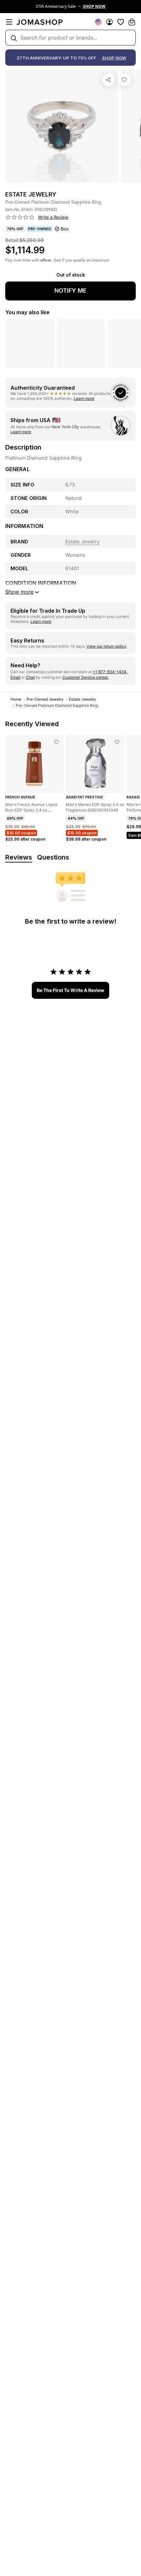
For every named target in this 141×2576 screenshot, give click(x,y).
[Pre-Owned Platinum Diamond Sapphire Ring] (124, 80)
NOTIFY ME (70, 290)
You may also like (27, 312)
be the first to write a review (70, 990)
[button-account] (110, 22)
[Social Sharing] (109, 80)
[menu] (9, 22)
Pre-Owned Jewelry (45, 699)
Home (16, 699)
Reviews (19, 857)
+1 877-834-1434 (110, 672)
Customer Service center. (85, 677)
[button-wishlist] (121, 22)
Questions (53, 857)
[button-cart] (132, 22)
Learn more (84, 398)
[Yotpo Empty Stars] (20, 217)
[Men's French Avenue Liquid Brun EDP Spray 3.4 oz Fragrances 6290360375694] (56, 742)
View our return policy (107, 646)
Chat (30, 677)
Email (15, 677)
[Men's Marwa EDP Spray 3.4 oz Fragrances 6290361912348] (117, 742)
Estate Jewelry (82, 699)
